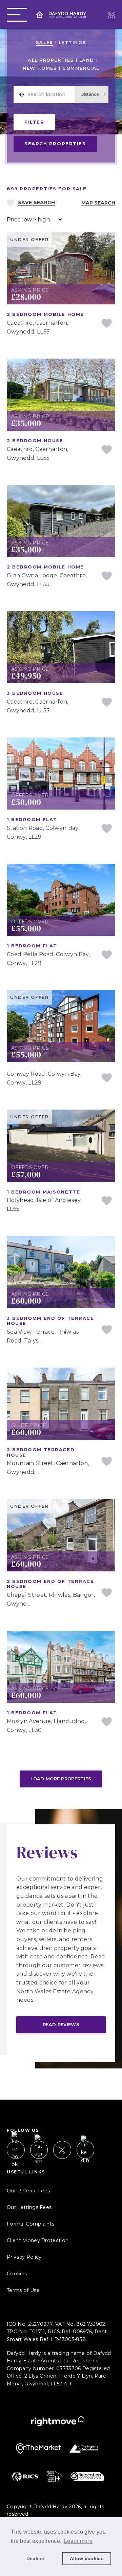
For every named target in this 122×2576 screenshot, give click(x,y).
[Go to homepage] (61, 15)
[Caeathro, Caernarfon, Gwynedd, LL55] (61, 363)
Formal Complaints (30, 2224)
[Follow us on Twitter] (62, 2150)
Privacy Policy (24, 2257)
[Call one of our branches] (111, 16)
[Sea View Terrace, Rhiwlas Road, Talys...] (61, 1240)
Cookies (17, 2274)
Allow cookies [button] (87, 2558)
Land (87, 60)
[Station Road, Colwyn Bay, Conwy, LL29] (61, 742)
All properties (51, 60)
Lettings (72, 42)
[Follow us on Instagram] (39, 2150)
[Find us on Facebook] (16, 2150)
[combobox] (50, 94)
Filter (34, 122)
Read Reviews (61, 2024)
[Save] (107, 324)
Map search (98, 203)
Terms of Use (23, 2290)
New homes (40, 68)
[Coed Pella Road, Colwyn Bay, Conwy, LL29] (61, 868)
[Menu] (17, 15)
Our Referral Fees (28, 2191)
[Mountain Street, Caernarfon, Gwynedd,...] (61, 1372)
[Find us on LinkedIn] (86, 2150)
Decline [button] (35, 2558)
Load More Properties (61, 1779)
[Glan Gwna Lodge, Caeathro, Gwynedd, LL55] (61, 489)
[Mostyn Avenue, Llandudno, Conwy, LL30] (61, 1635)
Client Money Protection (38, 2240)
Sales (45, 42)
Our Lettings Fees (29, 2207)
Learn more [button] (78, 2541)
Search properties (55, 144)
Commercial (81, 68)
